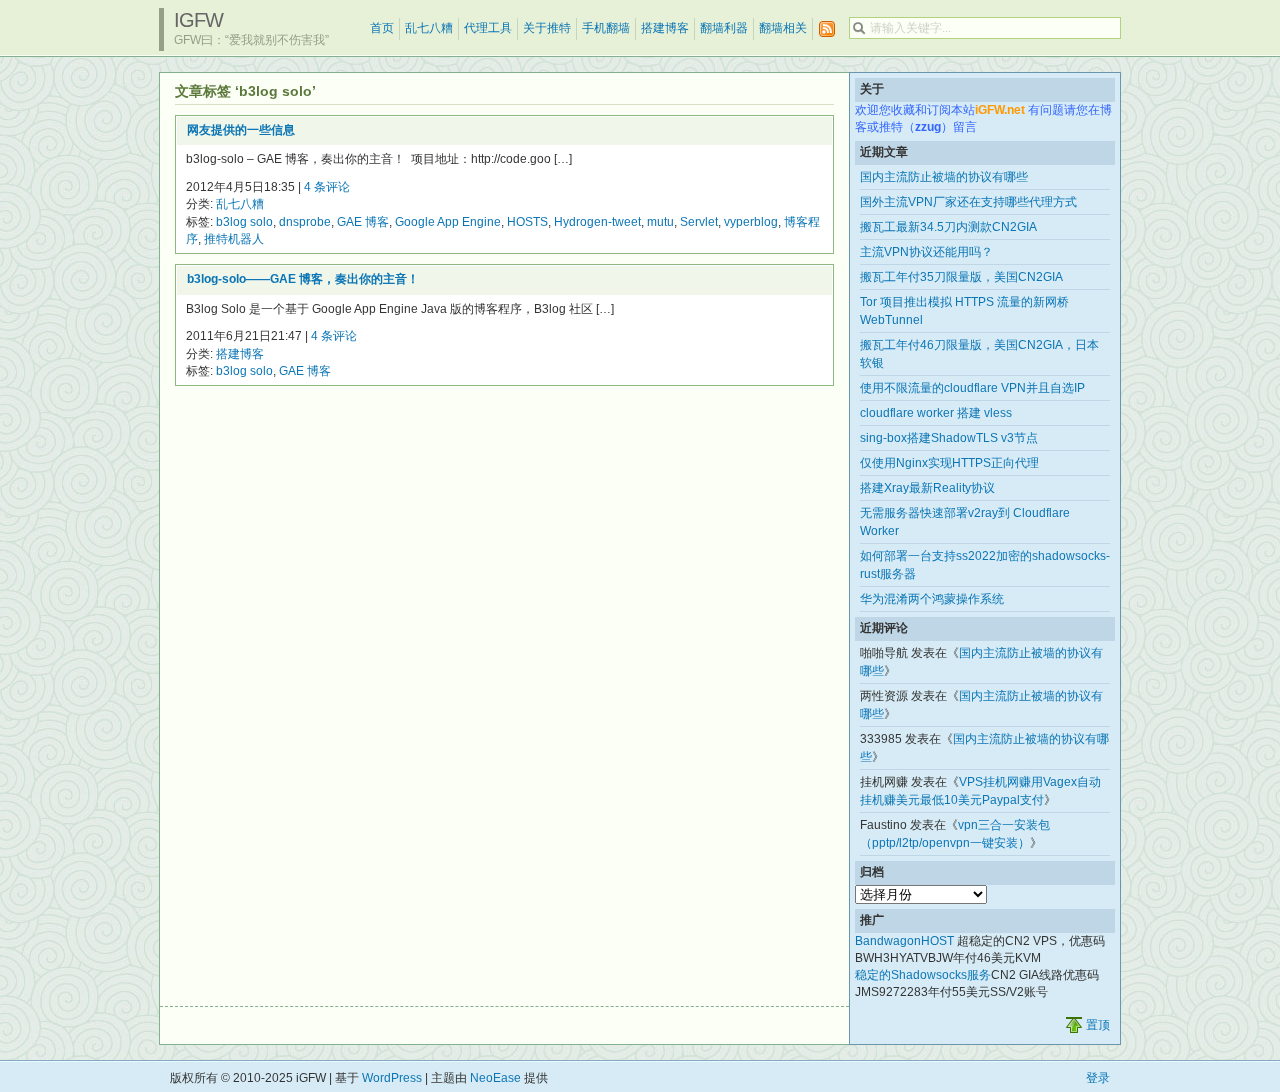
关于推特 (547, 28)
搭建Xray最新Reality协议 (927, 488)
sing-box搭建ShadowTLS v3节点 (949, 438)
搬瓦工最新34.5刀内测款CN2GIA (948, 227)
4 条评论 (327, 187)
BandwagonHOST (904, 941)
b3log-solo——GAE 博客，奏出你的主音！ (303, 279)
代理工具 (488, 28)
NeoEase (495, 1078)
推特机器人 (234, 239)
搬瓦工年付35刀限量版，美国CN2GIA (961, 277)
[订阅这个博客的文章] (827, 29)
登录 (1098, 1078)
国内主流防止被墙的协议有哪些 (944, 177)
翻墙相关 (783, 28)
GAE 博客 (363, 222)
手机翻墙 (606, 28)
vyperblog (751, 222)
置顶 (1098, 1025)
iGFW (198, 20)
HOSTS (527, 222)
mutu (660, 222)
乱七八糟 (429, 28)
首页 (382, 28)
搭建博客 (665, 28)
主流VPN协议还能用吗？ (926, 252)
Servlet (699, 222)
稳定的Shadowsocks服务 (923, 975)
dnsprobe (305, 222)
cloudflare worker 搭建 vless (936, 413)
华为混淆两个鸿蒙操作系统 (932, 599)
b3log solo (244, 222)
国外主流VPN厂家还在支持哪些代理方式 (968, 202)
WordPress (392, 1078)
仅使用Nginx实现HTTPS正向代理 (949, 463)
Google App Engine (448, 222)
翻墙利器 (724, 28)
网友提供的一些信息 (241, 130)
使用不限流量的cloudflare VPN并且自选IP (972, 388)
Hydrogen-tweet (597, 222)
